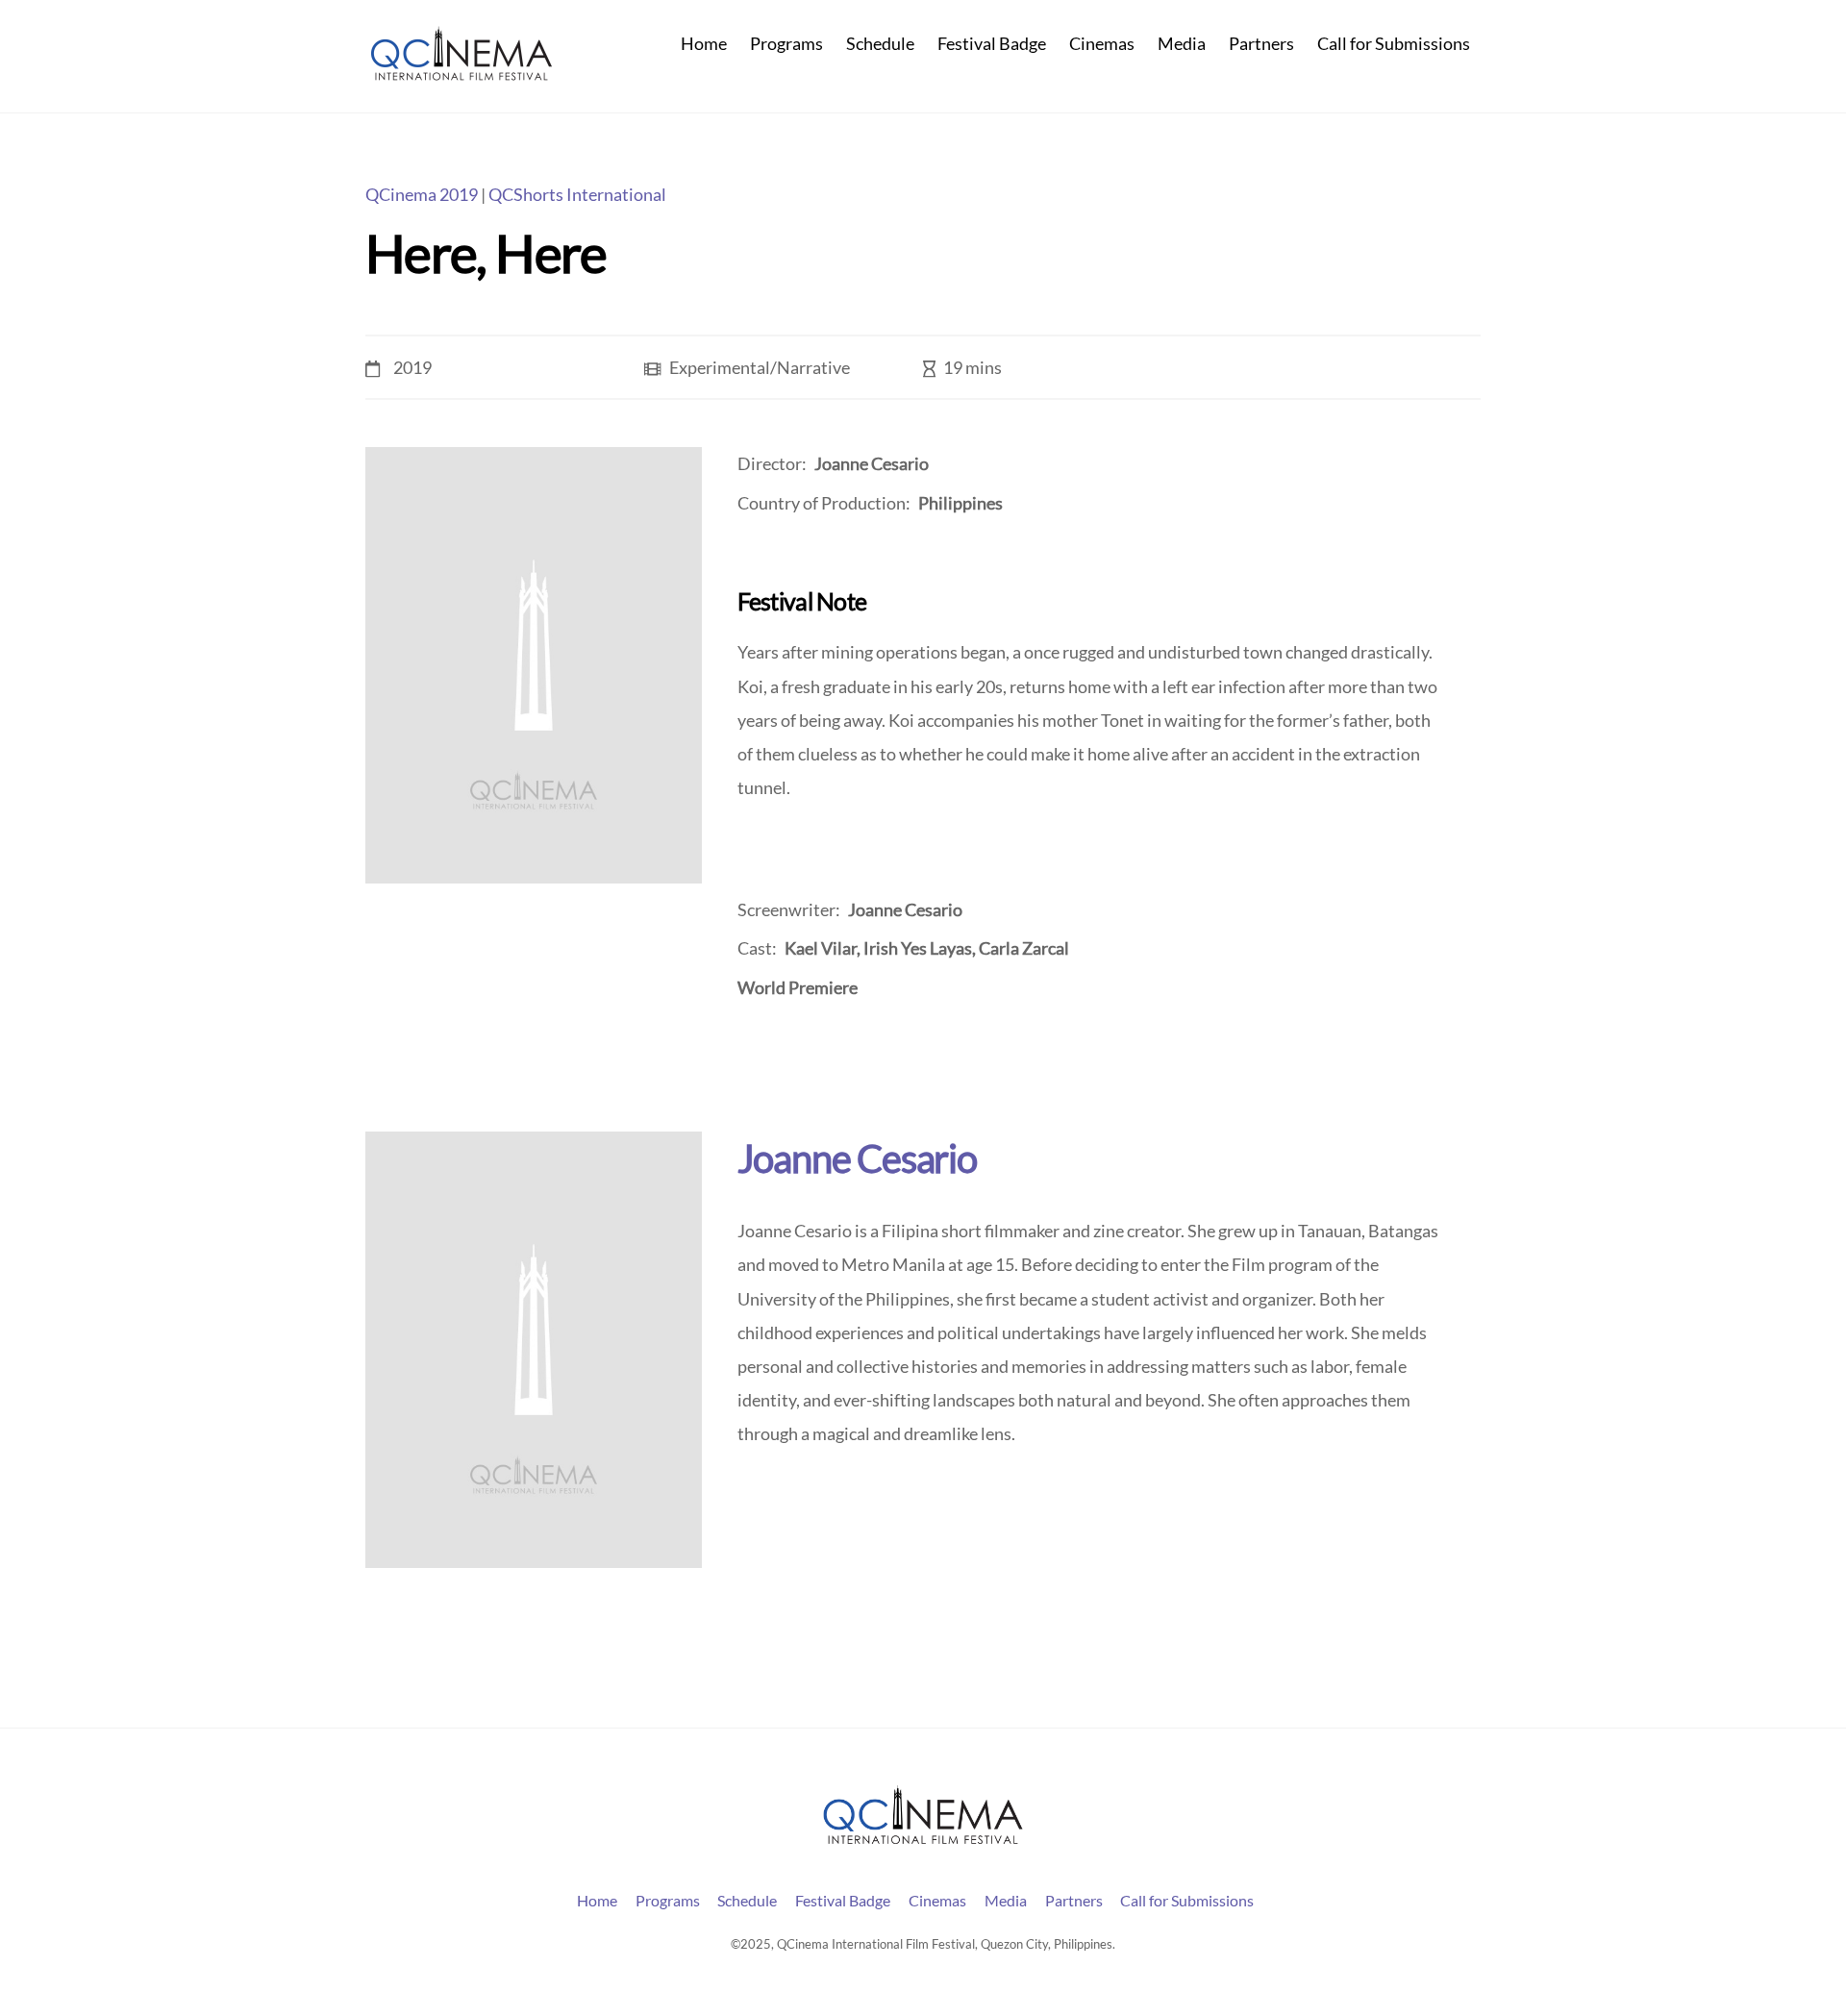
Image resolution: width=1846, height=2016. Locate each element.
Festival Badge (992, 44)
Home (704, 44)
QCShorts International (577, 195)
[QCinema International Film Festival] (461, 73)
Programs (786, 44)
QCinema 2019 (422, 195)
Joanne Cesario (857, 1158)
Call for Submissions (1394, 44)
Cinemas (1102, 44)
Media (1182, 44)
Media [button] (1006, 1900)
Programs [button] (668, 1900)
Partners (1261, 44)
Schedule (880, 44)
